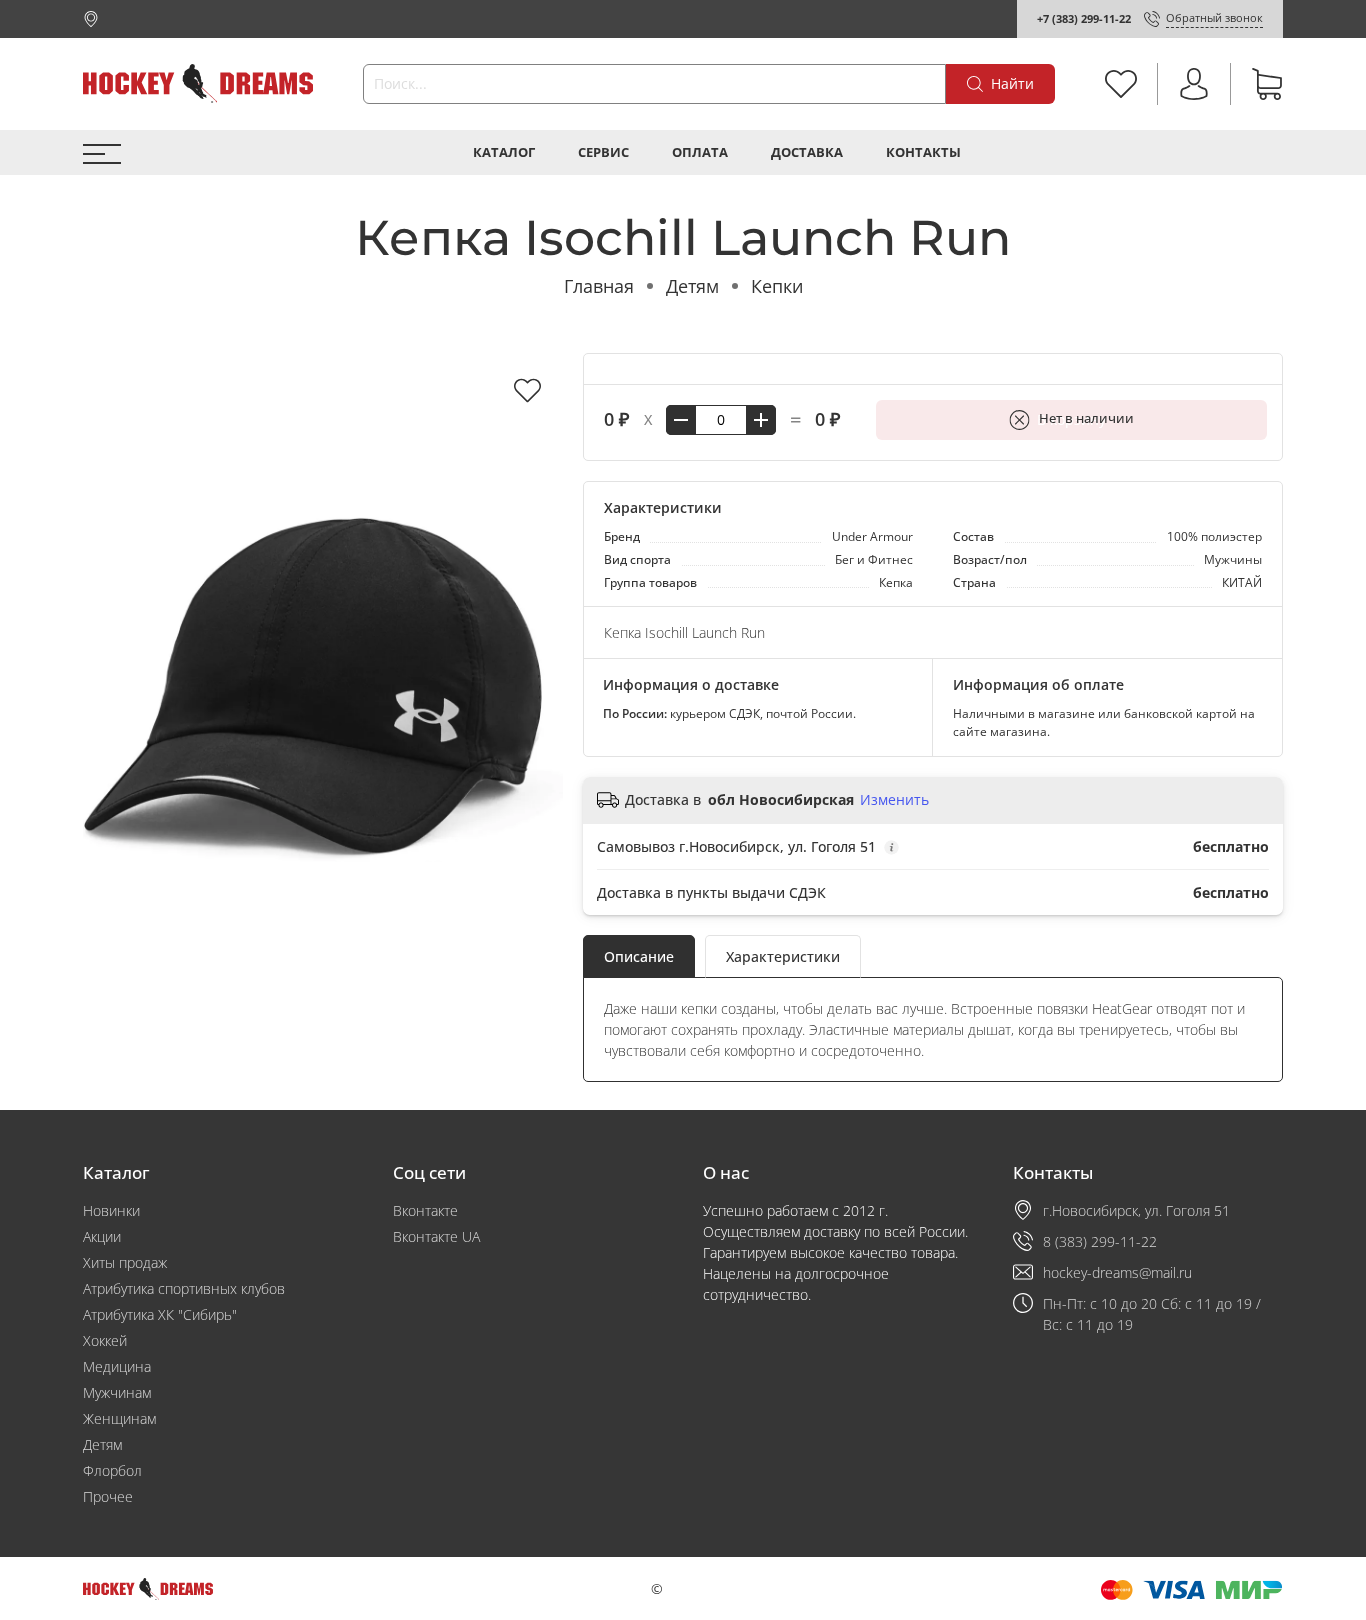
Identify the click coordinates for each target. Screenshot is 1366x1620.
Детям (692, 286)
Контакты (923, 152)
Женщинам (119, 1418)
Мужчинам (117, 1392)
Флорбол (112, 1470)
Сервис (603, 152)
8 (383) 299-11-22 (1100, 1241)
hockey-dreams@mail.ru (1117, 1272)
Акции (102, 1236)
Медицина (117, 1366)
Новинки (111, 1210)
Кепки (777, 286)
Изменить (894, 800)
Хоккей (105, 1340)
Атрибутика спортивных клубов (184, 1288)
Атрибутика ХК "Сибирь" (160, 1314)
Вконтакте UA (436, 1236)
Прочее (108, 1496)
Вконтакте (425, 1210)
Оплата (700, 152)
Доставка (807, 152)
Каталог (504, 152)
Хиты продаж (125, 1262)
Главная (599, 286)
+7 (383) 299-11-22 (1084, 18)
